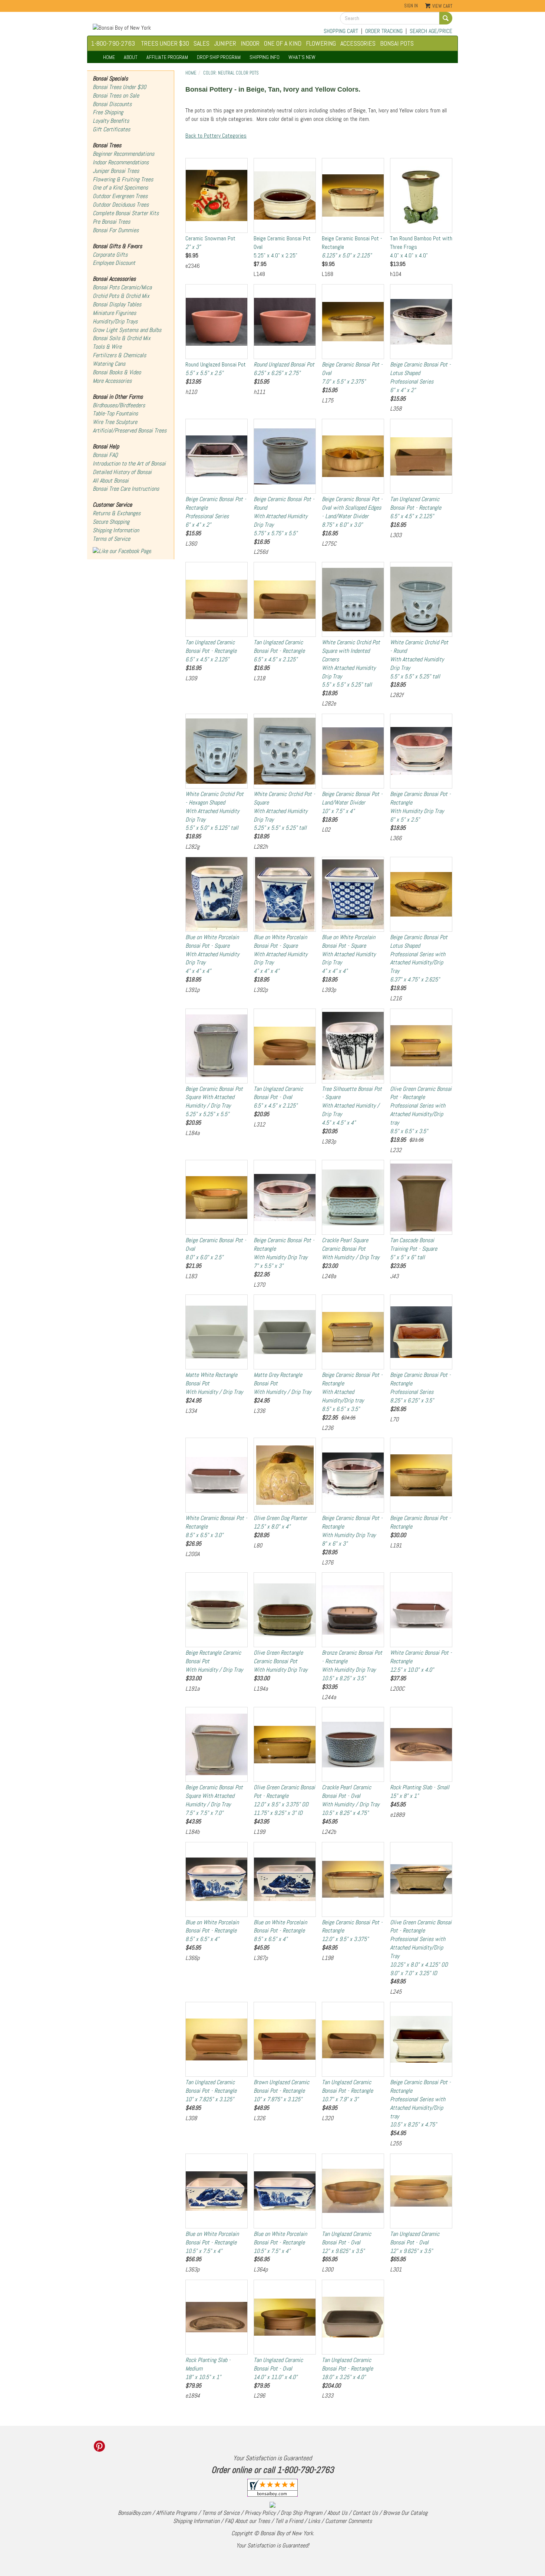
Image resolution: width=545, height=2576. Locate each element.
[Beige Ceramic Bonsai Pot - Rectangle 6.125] (353, 195)
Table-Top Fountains (115, 413)
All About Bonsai (111, 481)
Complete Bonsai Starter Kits (126, 213)
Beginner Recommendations (123, 154)
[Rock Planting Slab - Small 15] (421, 1744)
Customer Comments (349, 2521)
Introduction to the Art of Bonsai (129, 463)
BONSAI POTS (397, 43)
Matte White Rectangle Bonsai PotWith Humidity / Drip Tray (214, 1383)
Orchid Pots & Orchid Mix (121, 296)
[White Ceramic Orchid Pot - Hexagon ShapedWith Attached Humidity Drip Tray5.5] (217, 751)
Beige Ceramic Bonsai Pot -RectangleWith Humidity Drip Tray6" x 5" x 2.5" (420, 807)
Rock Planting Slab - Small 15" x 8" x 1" (420, 1792)
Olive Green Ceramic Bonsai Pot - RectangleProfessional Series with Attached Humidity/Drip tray (421, 1110)
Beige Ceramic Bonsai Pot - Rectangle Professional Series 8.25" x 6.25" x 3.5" (420, 1388)
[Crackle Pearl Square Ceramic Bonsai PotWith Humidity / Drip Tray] (353, 1197)
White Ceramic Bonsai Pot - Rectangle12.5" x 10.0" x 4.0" (421, 1661)
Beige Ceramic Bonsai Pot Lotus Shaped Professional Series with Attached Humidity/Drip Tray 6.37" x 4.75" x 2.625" (419, 958)
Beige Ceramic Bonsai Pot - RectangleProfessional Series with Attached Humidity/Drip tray (420, 2103)
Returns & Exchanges (117, 513)
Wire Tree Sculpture (115, 422)
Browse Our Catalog (405, 2513)
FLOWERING (321, 43)
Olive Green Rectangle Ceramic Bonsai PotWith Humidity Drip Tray (280, 1661)
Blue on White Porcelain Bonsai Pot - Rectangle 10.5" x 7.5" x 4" (212, 2242)
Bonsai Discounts (112, 104)
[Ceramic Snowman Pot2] (217, 195)
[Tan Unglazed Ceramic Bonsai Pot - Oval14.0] (285, 2317)
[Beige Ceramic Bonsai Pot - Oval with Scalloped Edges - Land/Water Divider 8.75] (353, 456)
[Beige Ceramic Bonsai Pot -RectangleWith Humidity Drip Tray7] (285, 1197)
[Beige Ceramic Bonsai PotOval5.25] (285, 195)
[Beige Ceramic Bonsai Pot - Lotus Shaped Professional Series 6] (421, 322)
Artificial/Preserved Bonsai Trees (130, 430)
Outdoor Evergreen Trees (120, 196)
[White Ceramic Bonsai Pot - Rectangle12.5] (421, 1610)
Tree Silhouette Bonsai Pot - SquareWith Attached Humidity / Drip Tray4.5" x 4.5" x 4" (352, 1106)
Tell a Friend (289, 2521)
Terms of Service (111, 539)
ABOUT (131, 57)
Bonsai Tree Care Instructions (126, 489)
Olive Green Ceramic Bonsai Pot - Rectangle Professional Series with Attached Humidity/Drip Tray (421, 1948)
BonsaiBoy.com (134, 2513)
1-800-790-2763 (113, 43)
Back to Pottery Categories (216, 136)
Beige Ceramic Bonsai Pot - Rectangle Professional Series (216, 512)
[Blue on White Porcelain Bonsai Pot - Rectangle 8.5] (217, 1879)
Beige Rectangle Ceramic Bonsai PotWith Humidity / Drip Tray (214, 1661)
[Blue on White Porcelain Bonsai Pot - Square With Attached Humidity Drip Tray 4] (217, 894)
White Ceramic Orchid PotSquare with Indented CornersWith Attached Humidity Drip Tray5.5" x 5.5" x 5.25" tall (351, 663)
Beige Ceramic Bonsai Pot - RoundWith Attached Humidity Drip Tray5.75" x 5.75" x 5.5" (284, 516)
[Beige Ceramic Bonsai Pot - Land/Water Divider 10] (353, 751)
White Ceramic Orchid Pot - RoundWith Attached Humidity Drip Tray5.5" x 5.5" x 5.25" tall (419, 659)
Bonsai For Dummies (116, 230)
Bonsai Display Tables (117, 304)
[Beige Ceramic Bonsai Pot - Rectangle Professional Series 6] (217, 456)
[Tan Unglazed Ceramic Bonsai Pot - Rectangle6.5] (421, 456)
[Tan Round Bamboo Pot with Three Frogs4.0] (421, 195)
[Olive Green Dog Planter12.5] (285, 1475)
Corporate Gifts (110, 255)
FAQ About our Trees (247, 2521)
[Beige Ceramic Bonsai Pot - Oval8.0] (217, 1197)
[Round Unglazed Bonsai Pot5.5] (217, 322)
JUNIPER (225, 43)
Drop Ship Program (301, 2513)
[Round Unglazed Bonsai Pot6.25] (285, 322)
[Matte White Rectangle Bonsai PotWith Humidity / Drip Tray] (217, 1332)
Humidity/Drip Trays (115, 321)
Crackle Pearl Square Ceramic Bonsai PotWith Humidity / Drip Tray (351, 1249)
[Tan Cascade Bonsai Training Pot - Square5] (421, 1197)
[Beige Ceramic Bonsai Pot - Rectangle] (421, 1475)
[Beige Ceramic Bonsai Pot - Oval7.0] (353, 322)
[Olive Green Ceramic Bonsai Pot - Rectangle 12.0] (285, 1744)
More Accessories (112, 381)
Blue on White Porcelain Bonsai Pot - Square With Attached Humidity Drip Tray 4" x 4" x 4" (212, 954)
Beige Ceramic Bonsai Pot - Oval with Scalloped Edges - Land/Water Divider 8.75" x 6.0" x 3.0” (352, 512)
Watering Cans (109, 364)
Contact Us (365, 2513)
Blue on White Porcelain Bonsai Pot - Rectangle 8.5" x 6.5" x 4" (212, 1931)
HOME (109, 57)
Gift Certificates (111, 129)
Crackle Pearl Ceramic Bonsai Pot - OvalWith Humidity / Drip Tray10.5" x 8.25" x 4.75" (351, 1800)
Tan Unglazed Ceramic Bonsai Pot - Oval (278, 1097)
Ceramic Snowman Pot (210, 243)
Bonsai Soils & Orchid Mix (122, 338)
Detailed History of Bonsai (122, 472)
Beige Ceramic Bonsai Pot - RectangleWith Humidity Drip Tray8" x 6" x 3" (352, 1531)
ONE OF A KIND (283, 43)
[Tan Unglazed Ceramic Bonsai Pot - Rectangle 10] (217, 2039)
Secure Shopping (111, 522)
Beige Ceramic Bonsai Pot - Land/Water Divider (352, 802)
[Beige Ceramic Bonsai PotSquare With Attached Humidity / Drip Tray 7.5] (217, 1744)
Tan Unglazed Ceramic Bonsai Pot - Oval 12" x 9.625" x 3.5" (346, 2242)
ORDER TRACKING (384, 31)
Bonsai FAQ (105, 455)
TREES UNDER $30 (165, 43)
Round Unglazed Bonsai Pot (216, 369)
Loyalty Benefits (111, 121)
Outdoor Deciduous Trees (121, 205)
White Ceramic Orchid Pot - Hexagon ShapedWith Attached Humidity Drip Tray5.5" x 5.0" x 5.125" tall (214, 811)
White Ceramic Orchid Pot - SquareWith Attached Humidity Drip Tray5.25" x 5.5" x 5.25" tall (284, 811)
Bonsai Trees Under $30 (119, 87)
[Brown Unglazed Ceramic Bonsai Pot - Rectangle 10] (285, 2039)
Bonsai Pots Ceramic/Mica (122, 287)
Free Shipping (108, 112)
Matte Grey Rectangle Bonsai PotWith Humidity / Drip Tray (282, 1383)
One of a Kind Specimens (120, 187)
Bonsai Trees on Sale (116, 96)
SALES (202, 43)
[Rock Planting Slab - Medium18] (217, 2317)
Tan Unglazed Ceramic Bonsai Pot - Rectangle (416, 508)
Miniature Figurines (114, 313)
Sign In (411, 6)
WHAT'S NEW (302, 57)
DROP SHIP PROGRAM (219, 57)
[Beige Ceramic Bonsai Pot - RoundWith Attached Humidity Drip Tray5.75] (285, 456)
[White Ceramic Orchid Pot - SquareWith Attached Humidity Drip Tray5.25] (285, 751)
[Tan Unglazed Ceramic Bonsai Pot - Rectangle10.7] (353, 2039)
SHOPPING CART (341, 31)
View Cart (442, 6)
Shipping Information (116, 530)
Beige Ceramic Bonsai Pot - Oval (352, 373)
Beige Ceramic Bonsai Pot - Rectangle (352, 247)
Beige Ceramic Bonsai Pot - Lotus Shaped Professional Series (420, 377)
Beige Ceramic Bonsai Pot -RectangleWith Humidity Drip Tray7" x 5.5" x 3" (284, 1253)
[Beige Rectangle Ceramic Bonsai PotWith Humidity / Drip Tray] (217, 1610)
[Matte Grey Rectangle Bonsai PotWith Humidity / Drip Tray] (285, 1332)
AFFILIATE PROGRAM (167, 57)
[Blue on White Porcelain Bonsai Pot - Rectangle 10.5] (217, 2191)
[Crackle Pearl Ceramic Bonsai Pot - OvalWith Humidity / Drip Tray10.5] (353, 1744)
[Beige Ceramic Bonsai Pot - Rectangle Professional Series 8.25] (421, 1332)
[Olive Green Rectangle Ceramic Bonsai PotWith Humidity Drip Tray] (285, 1610)
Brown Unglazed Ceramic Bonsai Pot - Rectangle (281, 2091)
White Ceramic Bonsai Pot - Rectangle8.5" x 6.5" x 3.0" (216, 1526)
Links (314, 2521)
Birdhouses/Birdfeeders (119, 405)
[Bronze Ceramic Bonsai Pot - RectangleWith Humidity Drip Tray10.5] (353, 1610)
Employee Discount (114, 263)
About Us (337, 2513)
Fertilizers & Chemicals (119, 355)
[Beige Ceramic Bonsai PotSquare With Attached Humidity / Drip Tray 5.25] (217, 1046)
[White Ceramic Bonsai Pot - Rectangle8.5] (217, 1475)
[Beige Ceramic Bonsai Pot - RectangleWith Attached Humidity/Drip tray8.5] (353, 1332)
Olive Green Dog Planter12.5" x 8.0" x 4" (280, 1522)
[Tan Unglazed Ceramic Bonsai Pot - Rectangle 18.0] (353, 2317)
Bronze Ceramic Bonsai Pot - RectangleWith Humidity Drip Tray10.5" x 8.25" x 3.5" (352, 1665)
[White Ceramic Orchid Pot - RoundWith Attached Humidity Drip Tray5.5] (421, 599)
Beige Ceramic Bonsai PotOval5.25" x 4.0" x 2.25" (282, 247)
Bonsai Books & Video (117, 372)
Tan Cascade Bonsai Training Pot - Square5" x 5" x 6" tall (414, 1249)
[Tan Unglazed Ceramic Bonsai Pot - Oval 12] (353, 2191)
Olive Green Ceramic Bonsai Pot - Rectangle (284, 1800)
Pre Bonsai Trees (111, 222)
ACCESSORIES (358, 43)
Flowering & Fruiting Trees (123, 179)
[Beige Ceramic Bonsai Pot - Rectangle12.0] (353, 1879)
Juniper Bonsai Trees (116, 171)
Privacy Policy (260, 2513)
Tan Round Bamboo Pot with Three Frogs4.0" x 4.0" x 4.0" (421, 247)
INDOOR (250, 43)
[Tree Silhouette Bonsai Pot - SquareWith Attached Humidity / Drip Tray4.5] (353, 1046)
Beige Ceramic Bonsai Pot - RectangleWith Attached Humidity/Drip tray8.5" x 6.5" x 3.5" (352, 1392)
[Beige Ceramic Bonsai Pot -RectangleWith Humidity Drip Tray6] (421, 751)
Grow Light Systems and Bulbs (127, 330)
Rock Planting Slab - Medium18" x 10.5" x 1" (208, 2368)
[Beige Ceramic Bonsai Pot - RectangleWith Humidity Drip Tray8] (353, 1475)
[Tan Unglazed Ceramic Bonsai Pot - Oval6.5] (285, 1046)
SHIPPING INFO (265, 57)
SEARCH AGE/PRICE (431, 31)
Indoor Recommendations (121, 162)
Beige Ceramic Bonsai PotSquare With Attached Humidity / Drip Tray (214, 1102)
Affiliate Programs (176, 2513)
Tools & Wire (107, 347)
